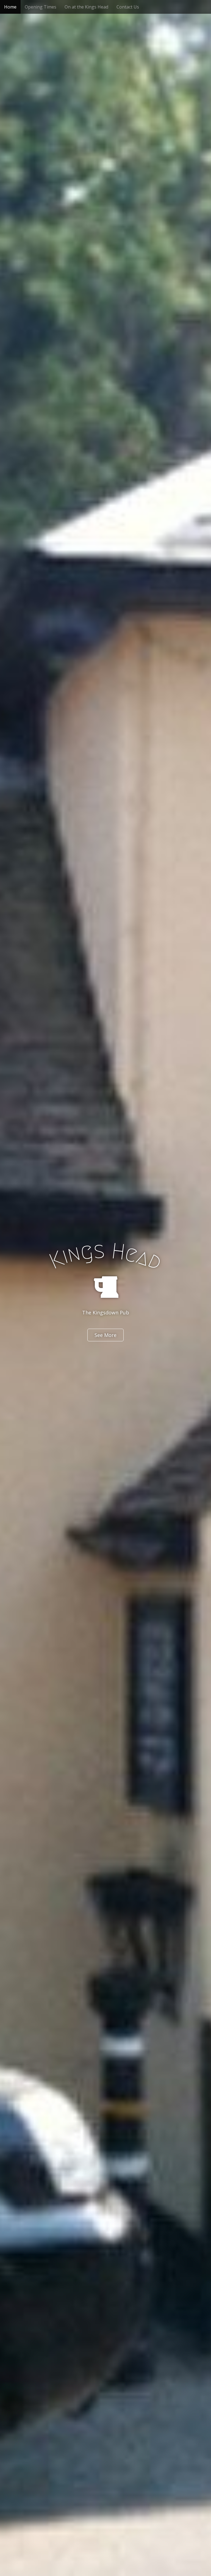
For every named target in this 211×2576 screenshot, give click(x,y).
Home (10, 7)
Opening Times (41, 7)
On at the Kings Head (86, 7)
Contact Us (128, 7)
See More (105, 1335)
